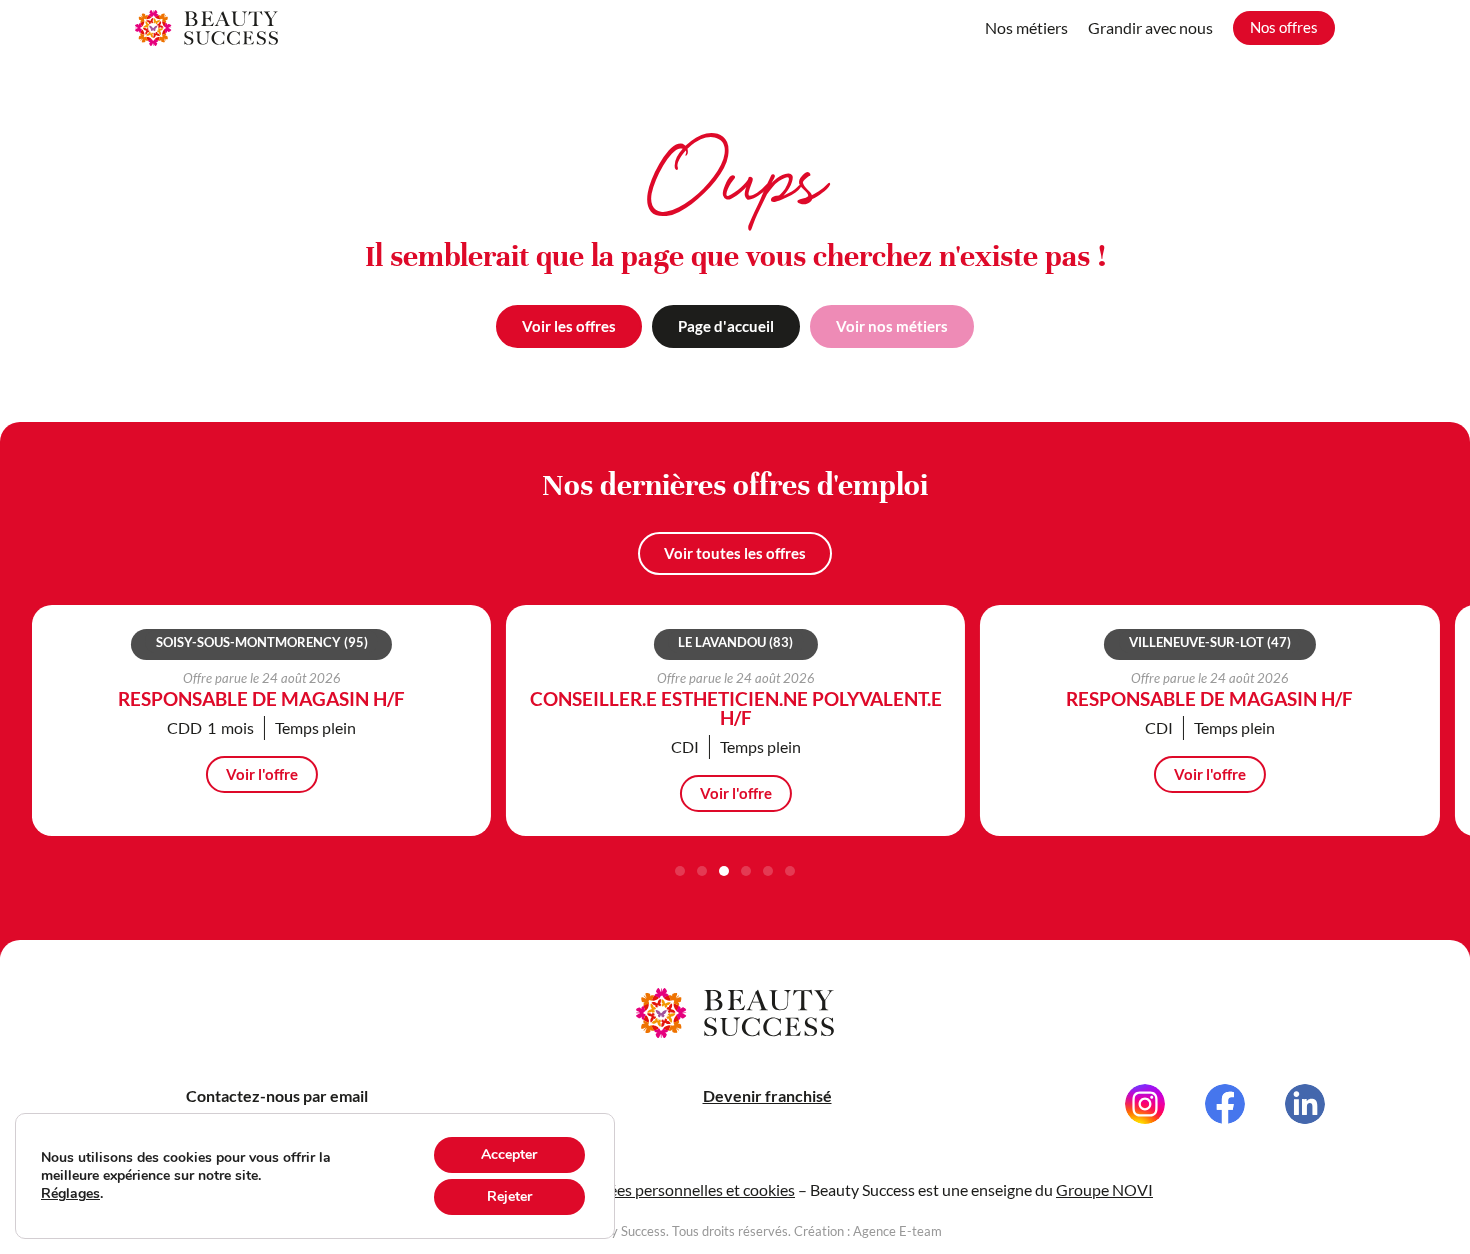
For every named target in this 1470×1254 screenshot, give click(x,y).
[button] (680, 871)
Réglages (70, 1194)
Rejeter (509, 1196)
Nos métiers (1026, 27)
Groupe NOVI (1104, 1189)
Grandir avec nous (1150, 27)
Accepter (509, 1154)
